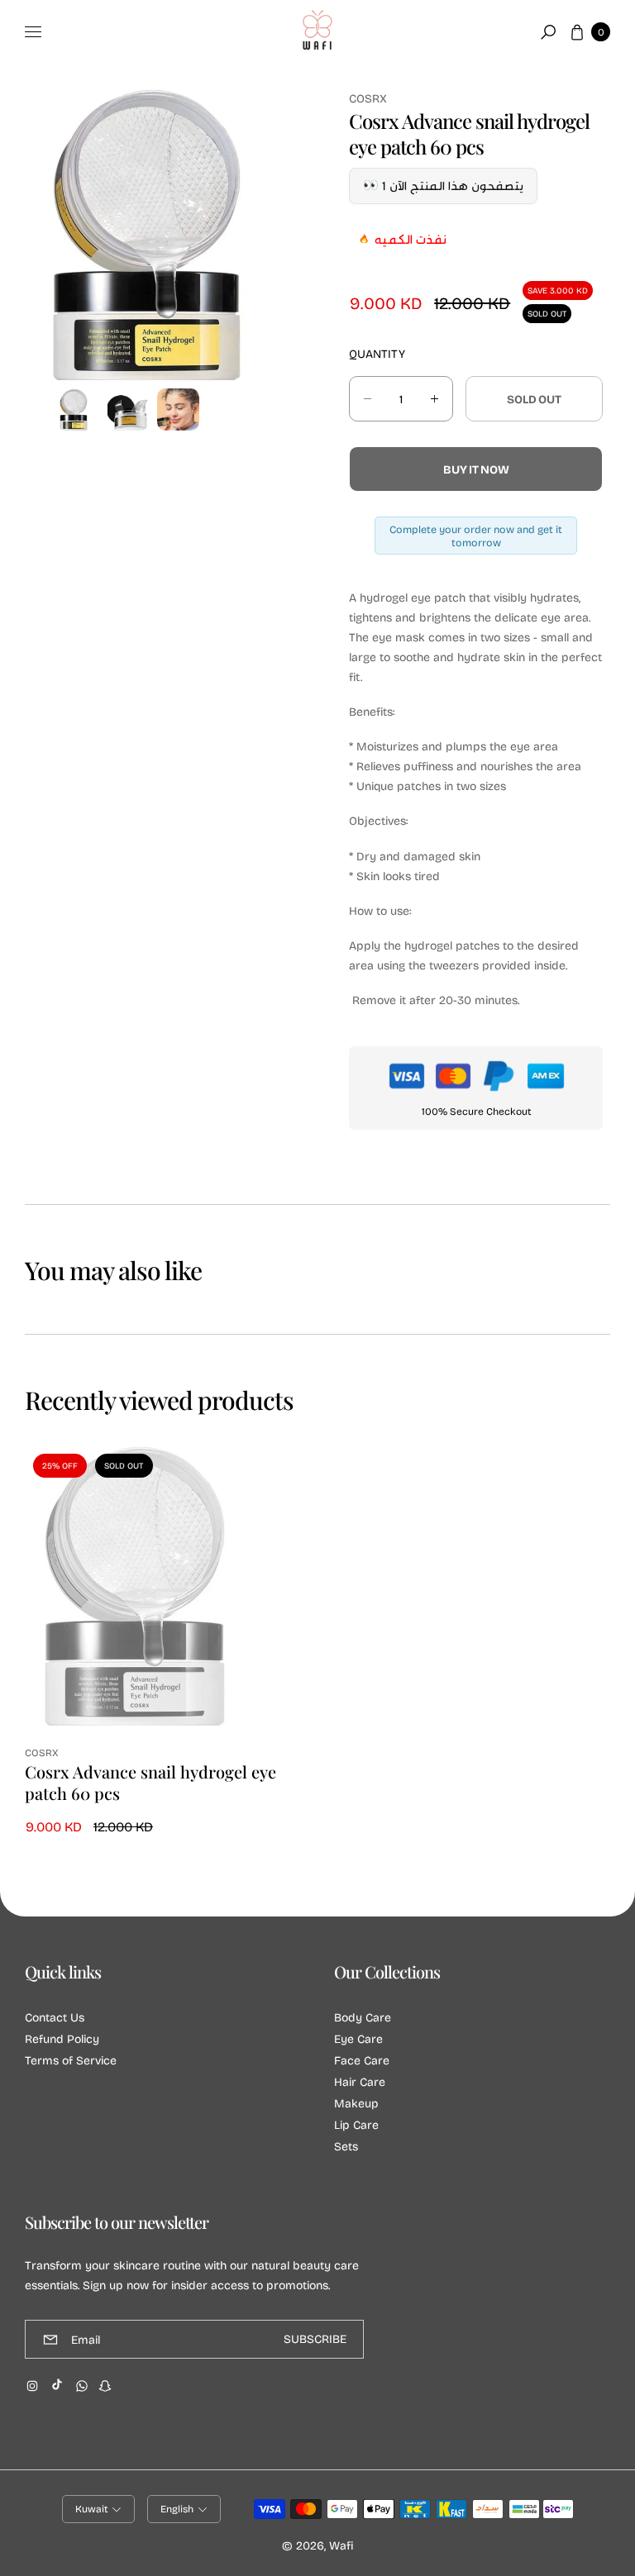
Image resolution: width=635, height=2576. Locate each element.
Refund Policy (62, 2038)
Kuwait (91, 2509)
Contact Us (55, 2017)
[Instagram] (32, 2386)
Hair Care (360, 2081)
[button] (548, 32)
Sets (346, 2146)
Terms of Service (71, 2060)
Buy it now (476, 469)
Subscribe (315, 2339)
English (177, 2509)
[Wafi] (317, 32)
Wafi (341, 2545)
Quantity (377, 353)
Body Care (363, 2017)
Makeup (356, 2103)
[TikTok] (57, 2384)
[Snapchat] (105, 2386)
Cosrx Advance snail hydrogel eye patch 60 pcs (150, 1783)
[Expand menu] (33, 32)
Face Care (362, 2060)
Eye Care (358, 2038)
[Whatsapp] (82, 2386)
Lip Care (356, 2124)
